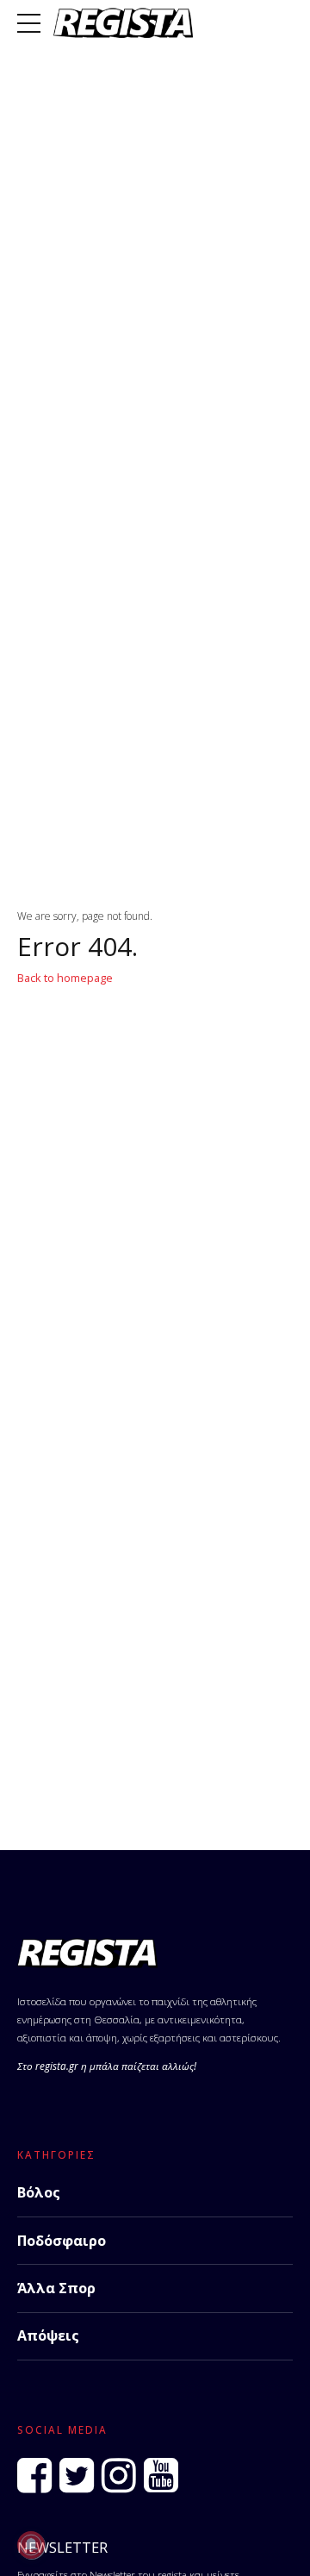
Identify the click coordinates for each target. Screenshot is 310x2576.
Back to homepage (65, 978)
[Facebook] (34, 2476)
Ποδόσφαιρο (62, 2241)
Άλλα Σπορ (56, 2288)
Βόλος (39, 2192)
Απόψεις (48, 2335)
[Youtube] (161, 2476)
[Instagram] (119, 2476)
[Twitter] (77, 2476)
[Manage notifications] (31, 2545)
